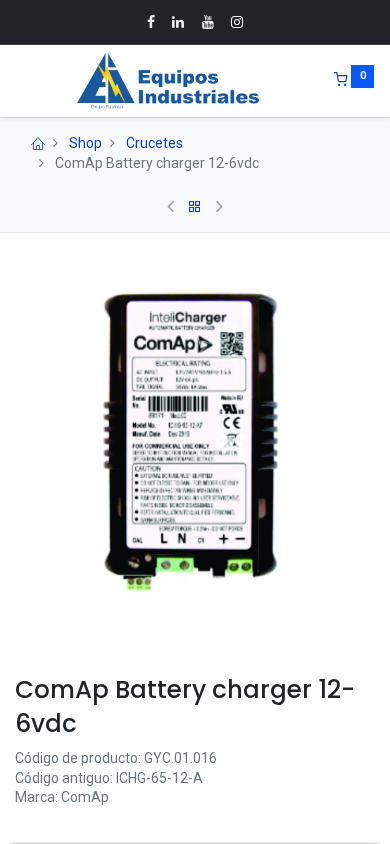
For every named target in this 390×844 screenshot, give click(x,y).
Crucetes (154, 143)
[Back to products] (195, 207)
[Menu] (17, 81)
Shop (85, 143)
